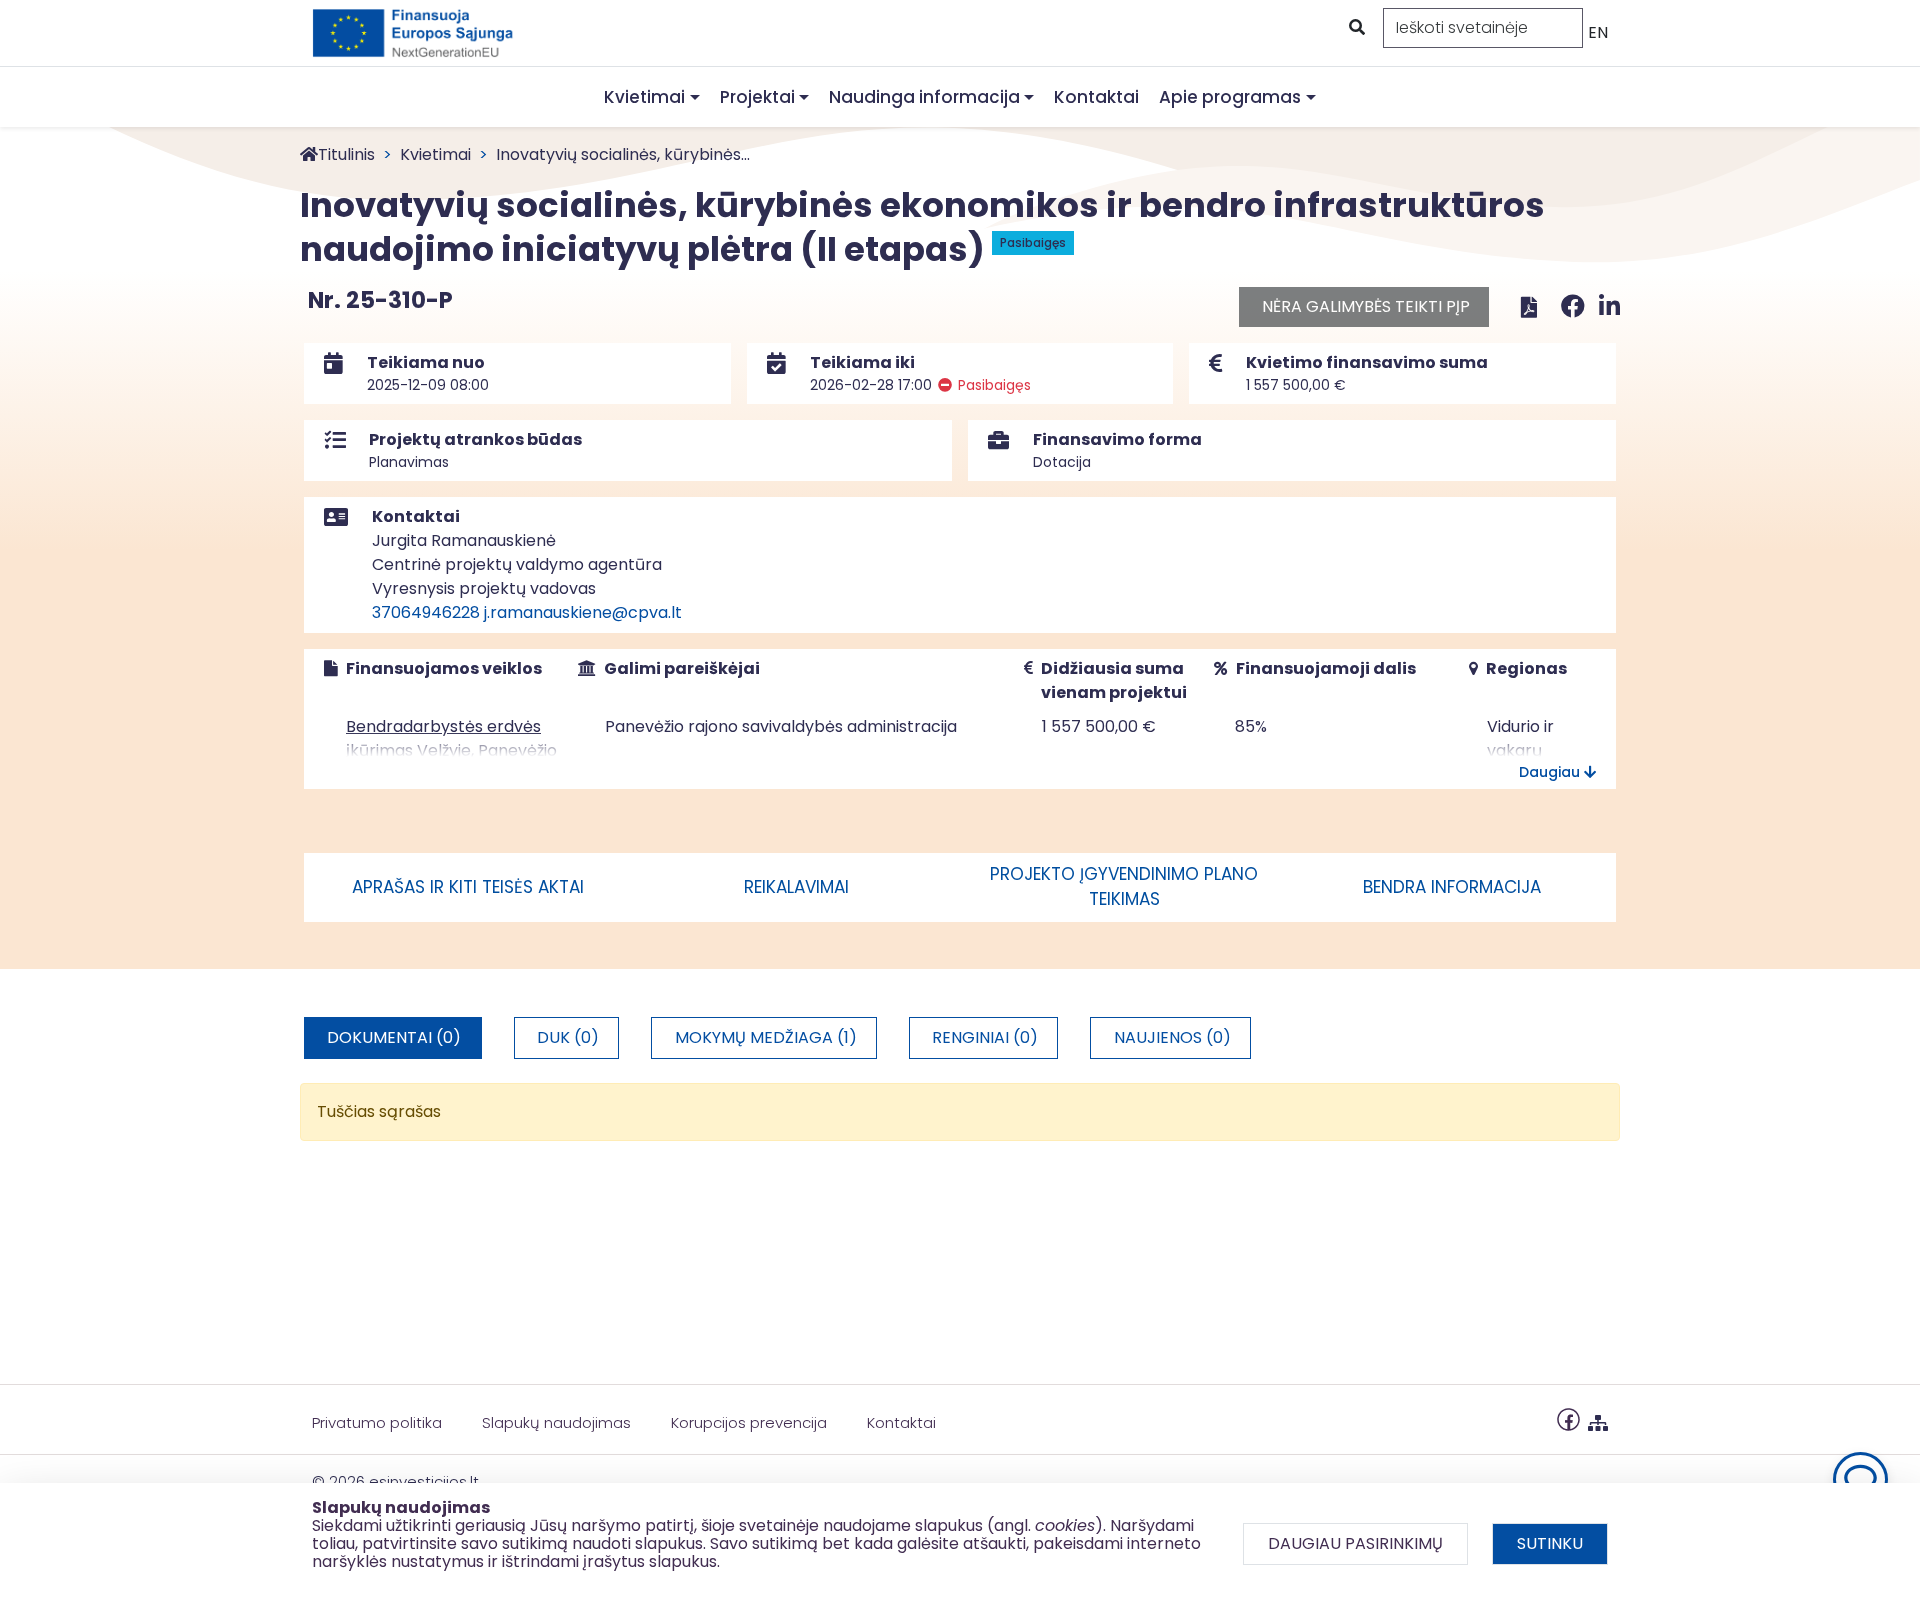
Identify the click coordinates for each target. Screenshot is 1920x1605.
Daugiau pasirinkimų (1355, 1543)
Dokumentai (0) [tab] (394, 1037)
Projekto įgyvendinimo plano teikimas (1124, 887)
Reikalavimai (796, 887)
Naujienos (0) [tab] (1172, 1037)
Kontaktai (1096, 97)
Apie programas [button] (1230, 97)
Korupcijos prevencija (749, 1422)
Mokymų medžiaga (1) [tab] (766, 1037)
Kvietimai (435, 154)
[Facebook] (1576, 306)
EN (1598, 32)
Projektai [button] (757, 97)
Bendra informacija (1452, 887)
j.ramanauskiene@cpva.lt (583, 612)
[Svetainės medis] (1598, 1418)
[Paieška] (1355, 28)
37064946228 (426, 612)
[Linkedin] (1609, 306)
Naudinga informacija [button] (924, 97)
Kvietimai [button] (644, 97)
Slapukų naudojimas (556, 1422)
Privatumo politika (377, 1422)
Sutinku (1550, 1543)
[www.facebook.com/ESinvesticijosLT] (1568, 1418)
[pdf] (1529, 306)
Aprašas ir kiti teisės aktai (468, 887)
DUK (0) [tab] (568, 1037)
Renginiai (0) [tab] (985, 1037)
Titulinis (346, 154)
